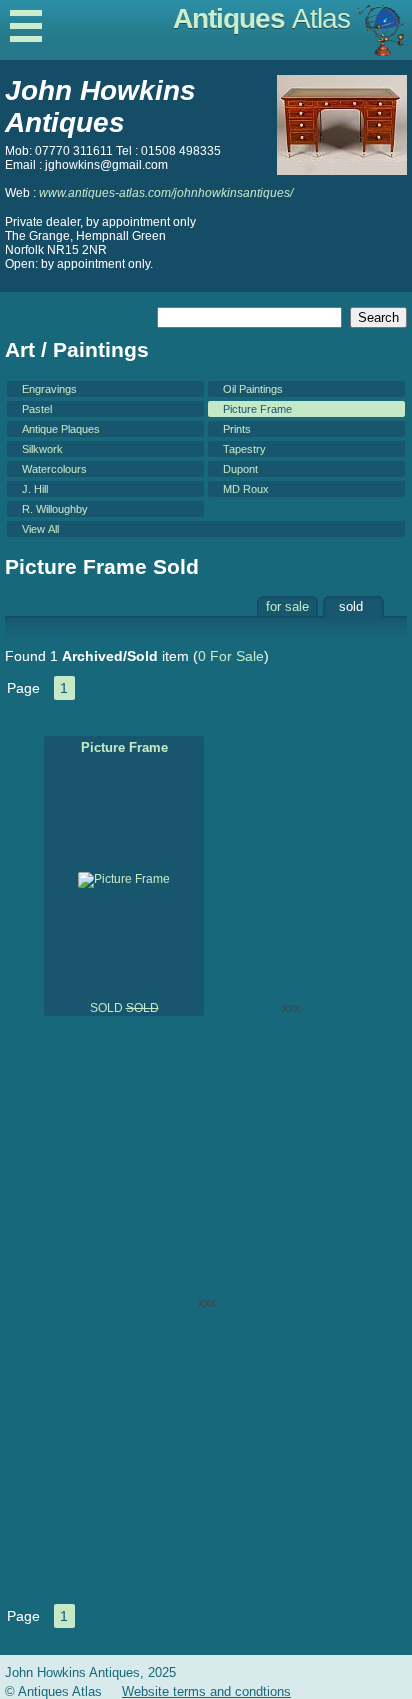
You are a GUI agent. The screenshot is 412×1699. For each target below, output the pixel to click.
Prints (237, 429)
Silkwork (42, 449)
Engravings (49, 389)
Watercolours (54, 469)
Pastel (37, 409)
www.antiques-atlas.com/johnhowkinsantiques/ (166, 193)
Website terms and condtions (206, 1691)
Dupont (240, 469)
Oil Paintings (253, 389)
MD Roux (246, 489)
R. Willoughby (55, 509)
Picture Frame (257, 409)
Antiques (261, 18)
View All (40, 529)
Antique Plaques (61, 429)
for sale (287, 606)
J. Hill (35, 489)
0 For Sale (231, 656)
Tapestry (244, 449)
